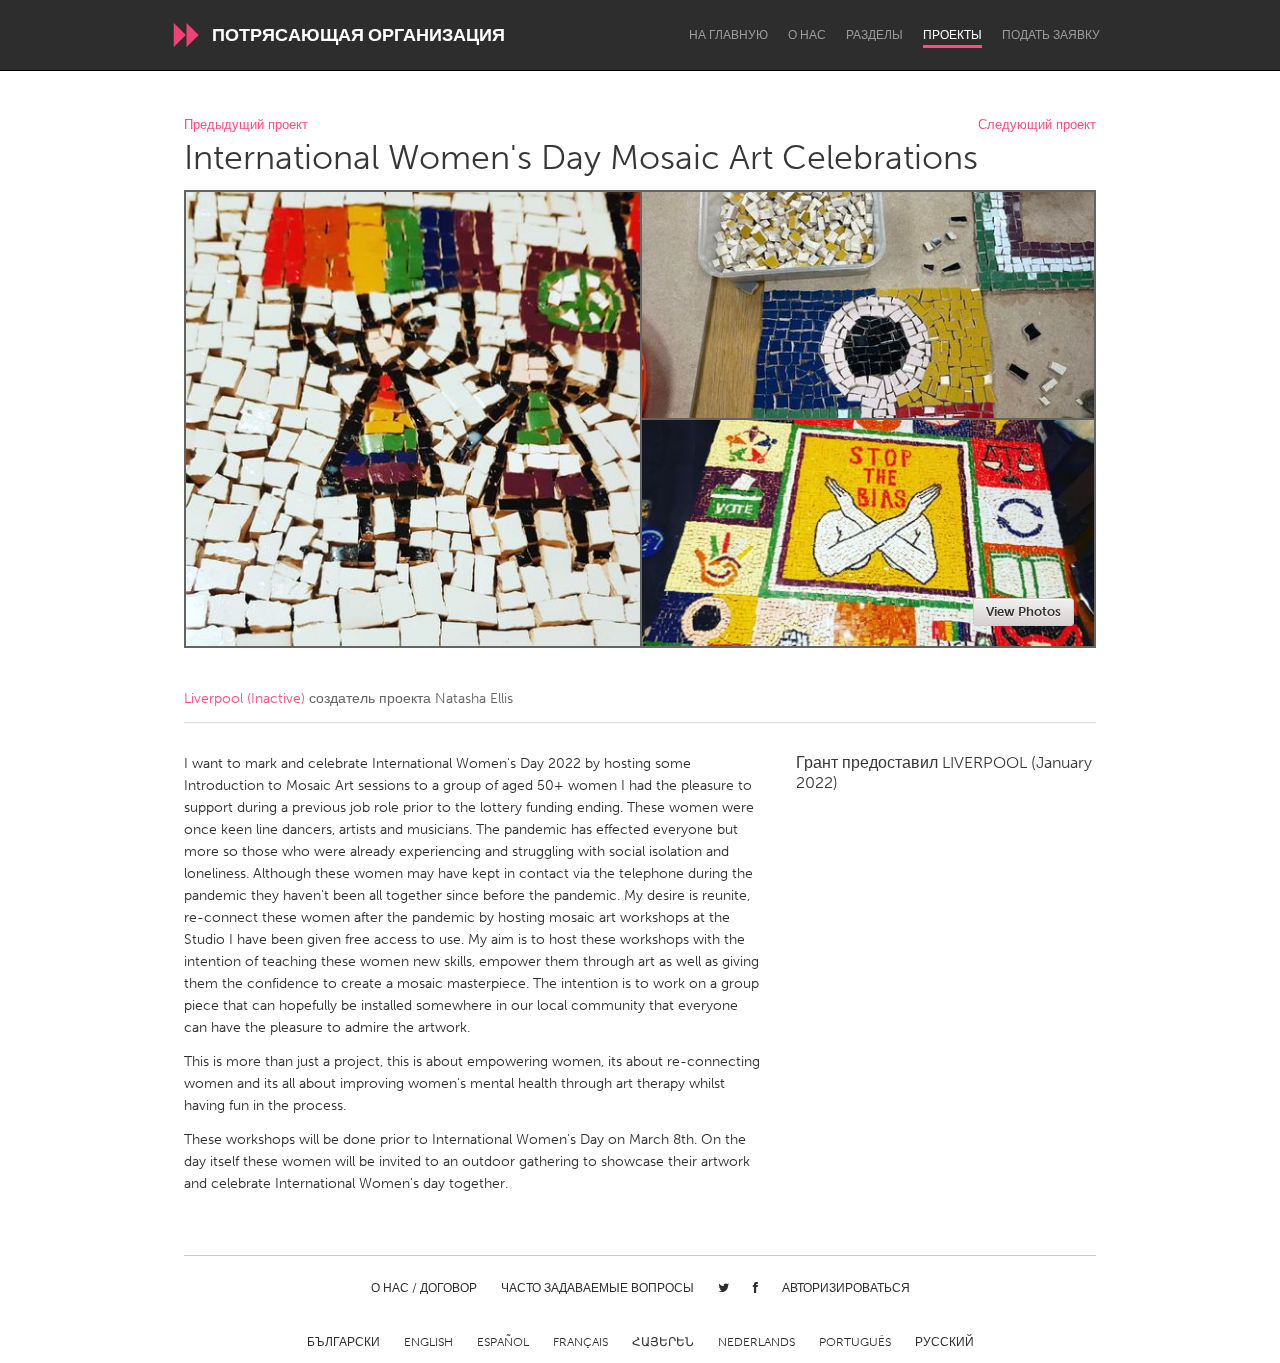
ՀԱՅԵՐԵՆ (663, 1342)
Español (503, 1342)
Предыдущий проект (246, 125)
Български (343, 1342)
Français (580, 1342)
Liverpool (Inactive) (244, 698)
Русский (944, 1342)
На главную (728, 35)
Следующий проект (1037, 125)
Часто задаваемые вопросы (597, 1288)
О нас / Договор (424, 1288)
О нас (807, 35)
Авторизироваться (846, 1288)
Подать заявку (1051, 35)
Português (855, 1342)
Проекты (952, 35)
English (428, 1342)
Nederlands (756, 1342)
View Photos (1023, 611)
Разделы (874, 35)
